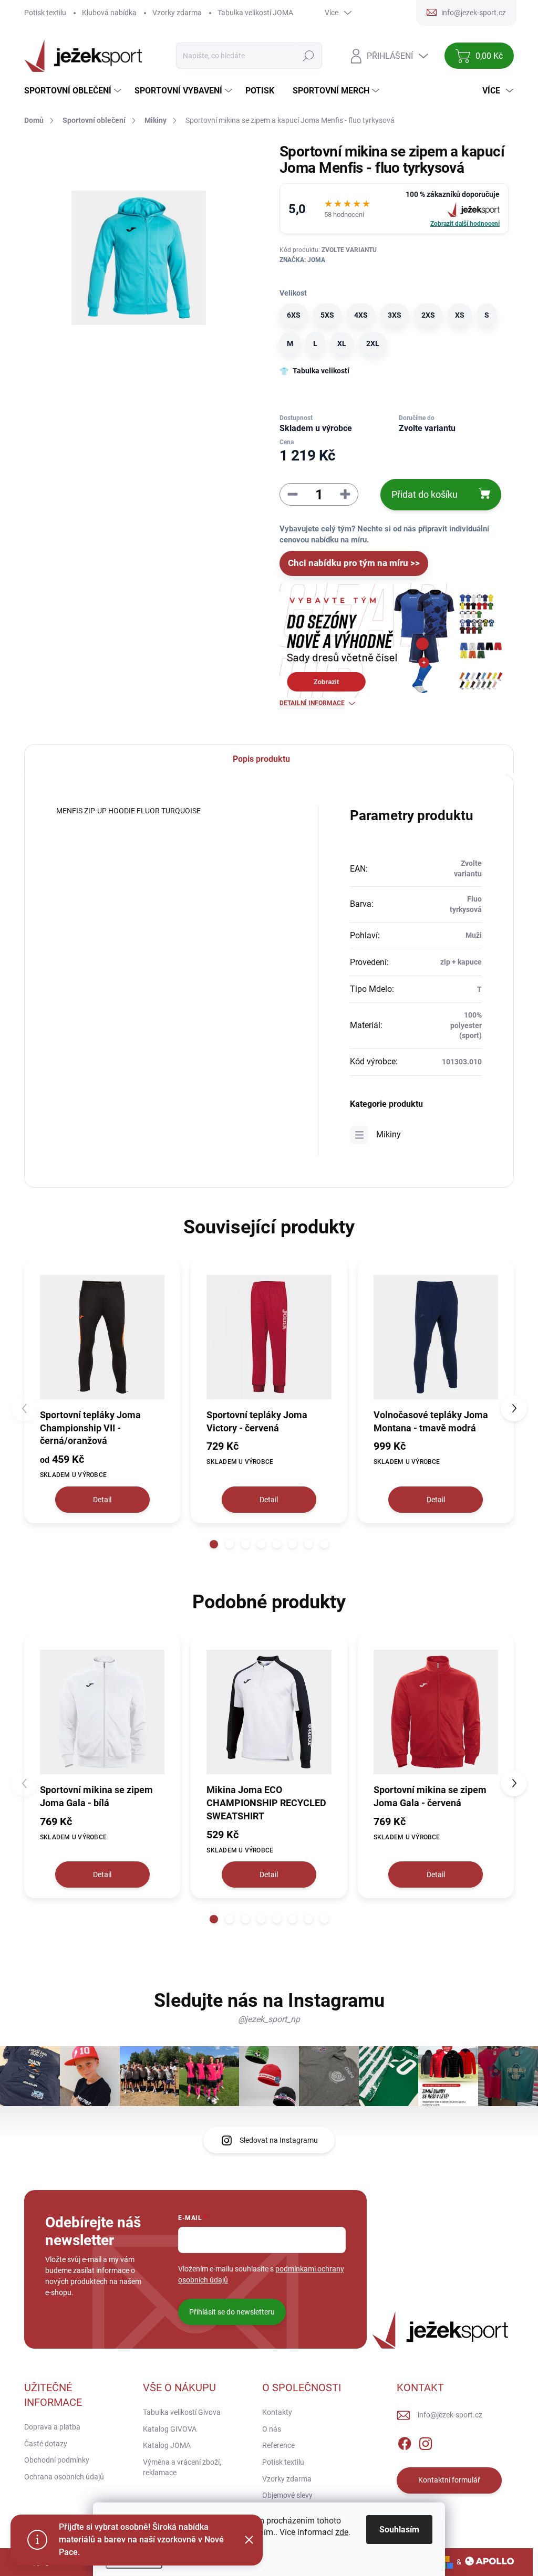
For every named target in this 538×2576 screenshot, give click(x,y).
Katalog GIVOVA (170, 2429)
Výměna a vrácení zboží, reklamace (182, 2467)
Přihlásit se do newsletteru (232, 2312)
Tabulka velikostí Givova (182, 2412)
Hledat (309, 56)
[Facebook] (405, 2442)
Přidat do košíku (425, 494)
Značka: (302, 260)
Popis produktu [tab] (261, 759)
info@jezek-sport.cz (450, 2415)
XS (460, 315)
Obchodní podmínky (57, 2460)
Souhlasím (399, 2530)
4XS (361, 315)
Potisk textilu (45, 13)
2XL (373, 343)
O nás (272, 2429)
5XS (327, 315)
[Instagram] (426, 2442)
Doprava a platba (52, 2427)
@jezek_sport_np (269, 2019)
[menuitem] (74, 91)
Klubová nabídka (109, 13)
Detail (102, 1500)
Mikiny (389, 1134)
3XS (395, 315)
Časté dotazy (46, 2444)
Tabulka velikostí (321, 371)
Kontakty (277, 2412)
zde (342, 2532)
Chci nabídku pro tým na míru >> (354, 563)
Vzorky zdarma (177, 13)
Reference (278, 2445)
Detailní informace (312, 703)
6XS (294, 315)
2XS (428, 315)
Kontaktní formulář (449, 2480)
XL (342, 343)
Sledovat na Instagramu (279, 2140)
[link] (394, 209)
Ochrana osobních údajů (64, 2477)
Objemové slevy (287, 2495)
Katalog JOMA (167, 2445)
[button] (214, 1544)
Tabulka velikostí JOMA (255, 13)
